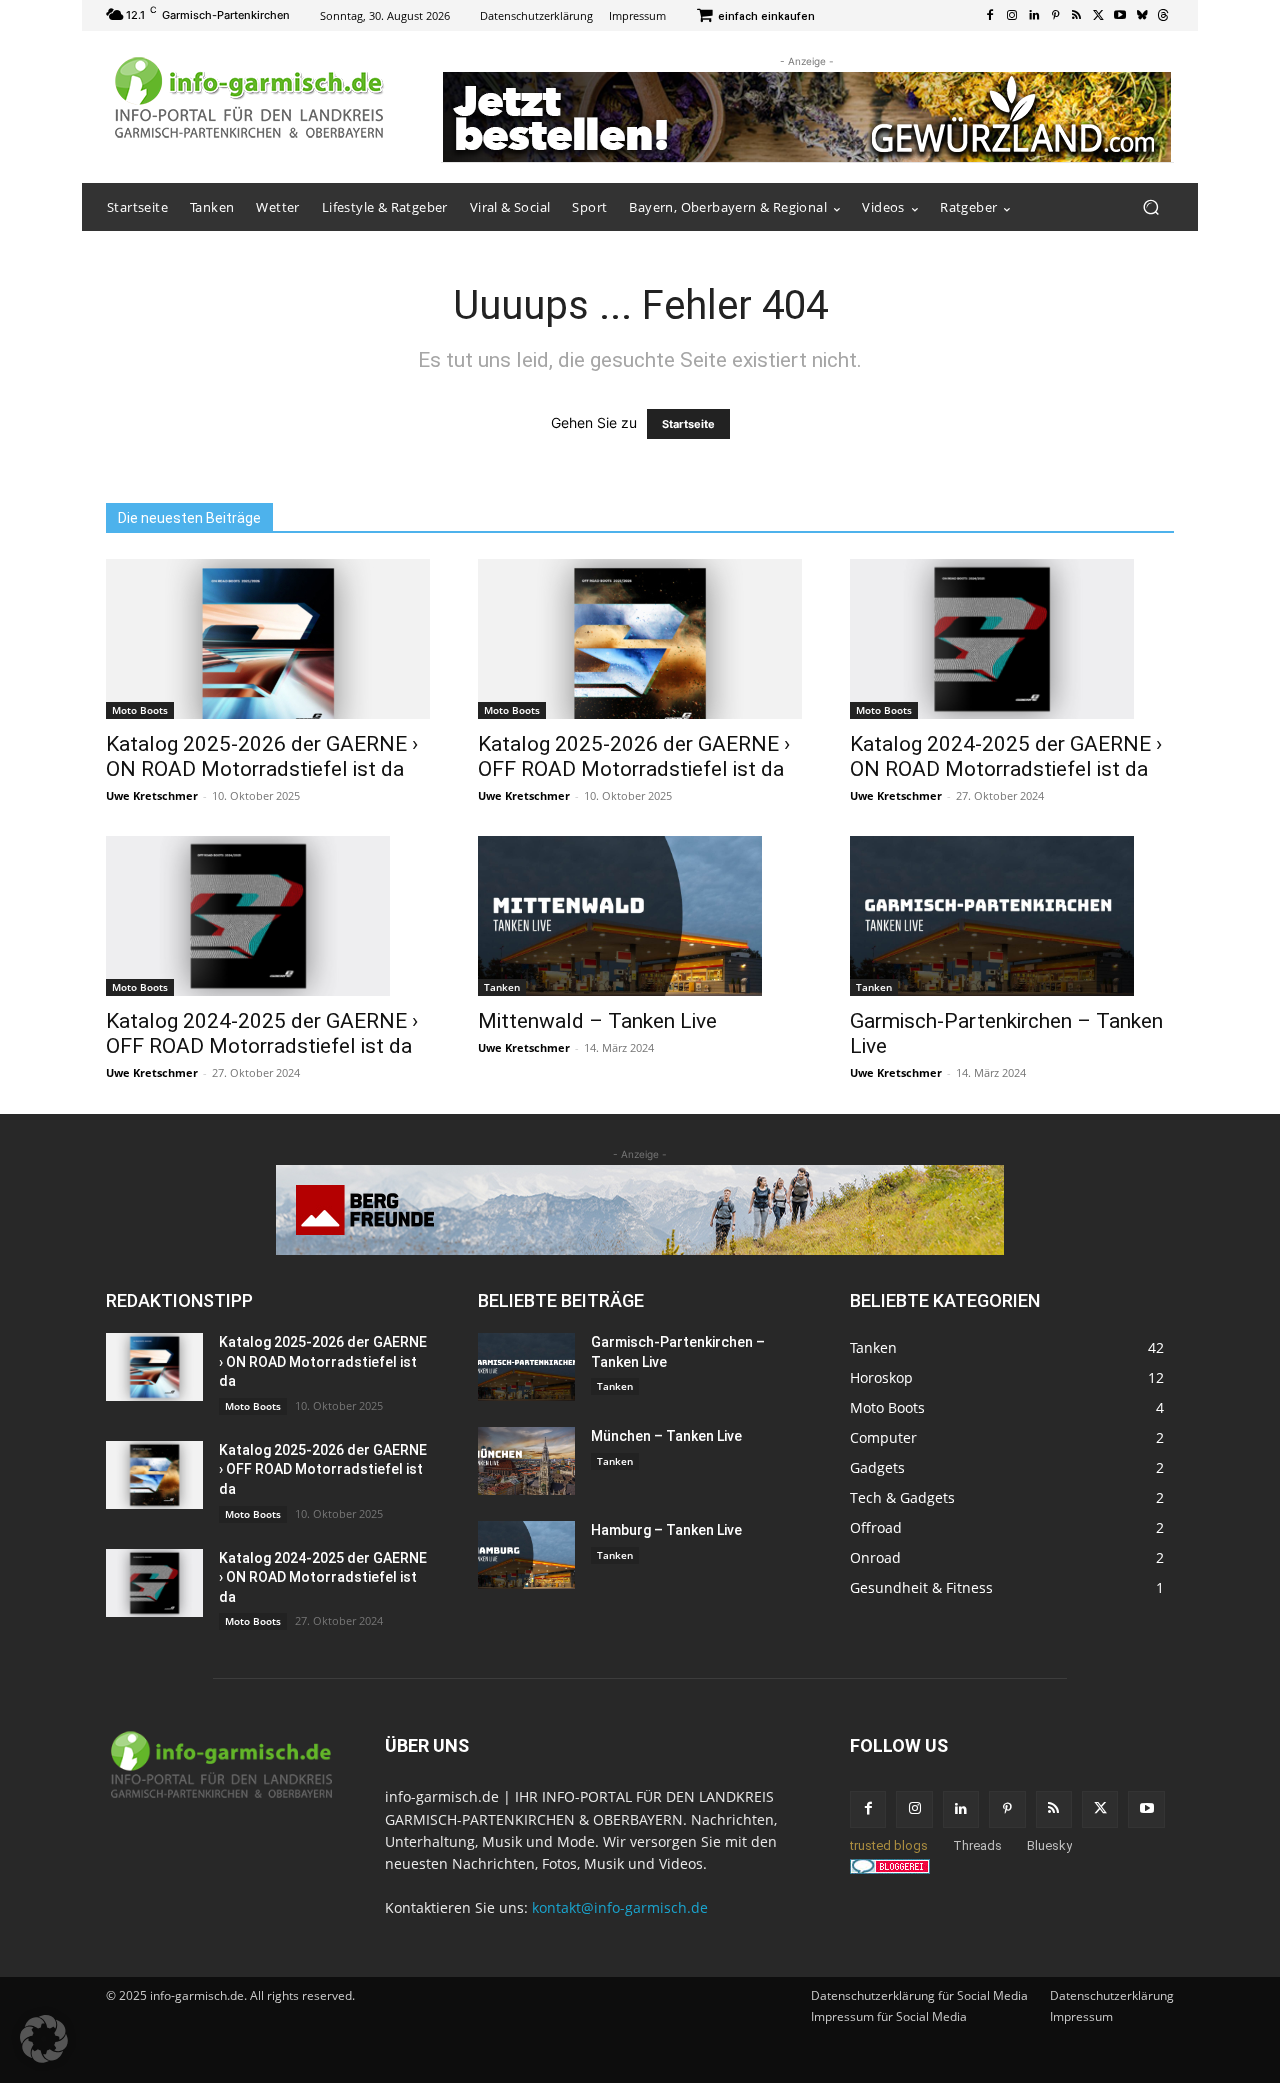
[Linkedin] (1034, 16)
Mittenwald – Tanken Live (597, 1021)
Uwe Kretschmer (152, 795)
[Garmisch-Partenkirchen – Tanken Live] (1012, 916)
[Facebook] (991, 16)
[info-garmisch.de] (249, 99)
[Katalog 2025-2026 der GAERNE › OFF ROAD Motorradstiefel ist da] (640, 639)
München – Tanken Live (666, 1436)
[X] (1099, 16)
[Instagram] (1012, 16)
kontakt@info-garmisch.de (620, 1907)
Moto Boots (140, 710)
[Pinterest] (1055, 16)
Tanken (502, 987)
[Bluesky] (1142, 16)
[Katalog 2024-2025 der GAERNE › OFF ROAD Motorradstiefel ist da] (268, 916)
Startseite (688, 424)
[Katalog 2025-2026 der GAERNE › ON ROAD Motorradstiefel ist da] (268, 639)
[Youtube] (1120, 16)
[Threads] (1163, 16)
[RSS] (1077, 16)
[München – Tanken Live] (526, 1461)
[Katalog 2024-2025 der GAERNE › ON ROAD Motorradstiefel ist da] (1012, 639)
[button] (1150, 207)
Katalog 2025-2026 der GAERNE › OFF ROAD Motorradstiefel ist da (634, 756)
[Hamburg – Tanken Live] (526, 1555)
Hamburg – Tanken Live (666, 1530)
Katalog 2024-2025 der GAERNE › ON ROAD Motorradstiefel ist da (1006, 756)
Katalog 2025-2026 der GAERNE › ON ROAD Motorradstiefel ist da (262, 756)
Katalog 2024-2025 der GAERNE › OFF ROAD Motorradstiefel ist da (262, 1033)
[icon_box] (755, 17)
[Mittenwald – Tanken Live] (640, 916)
